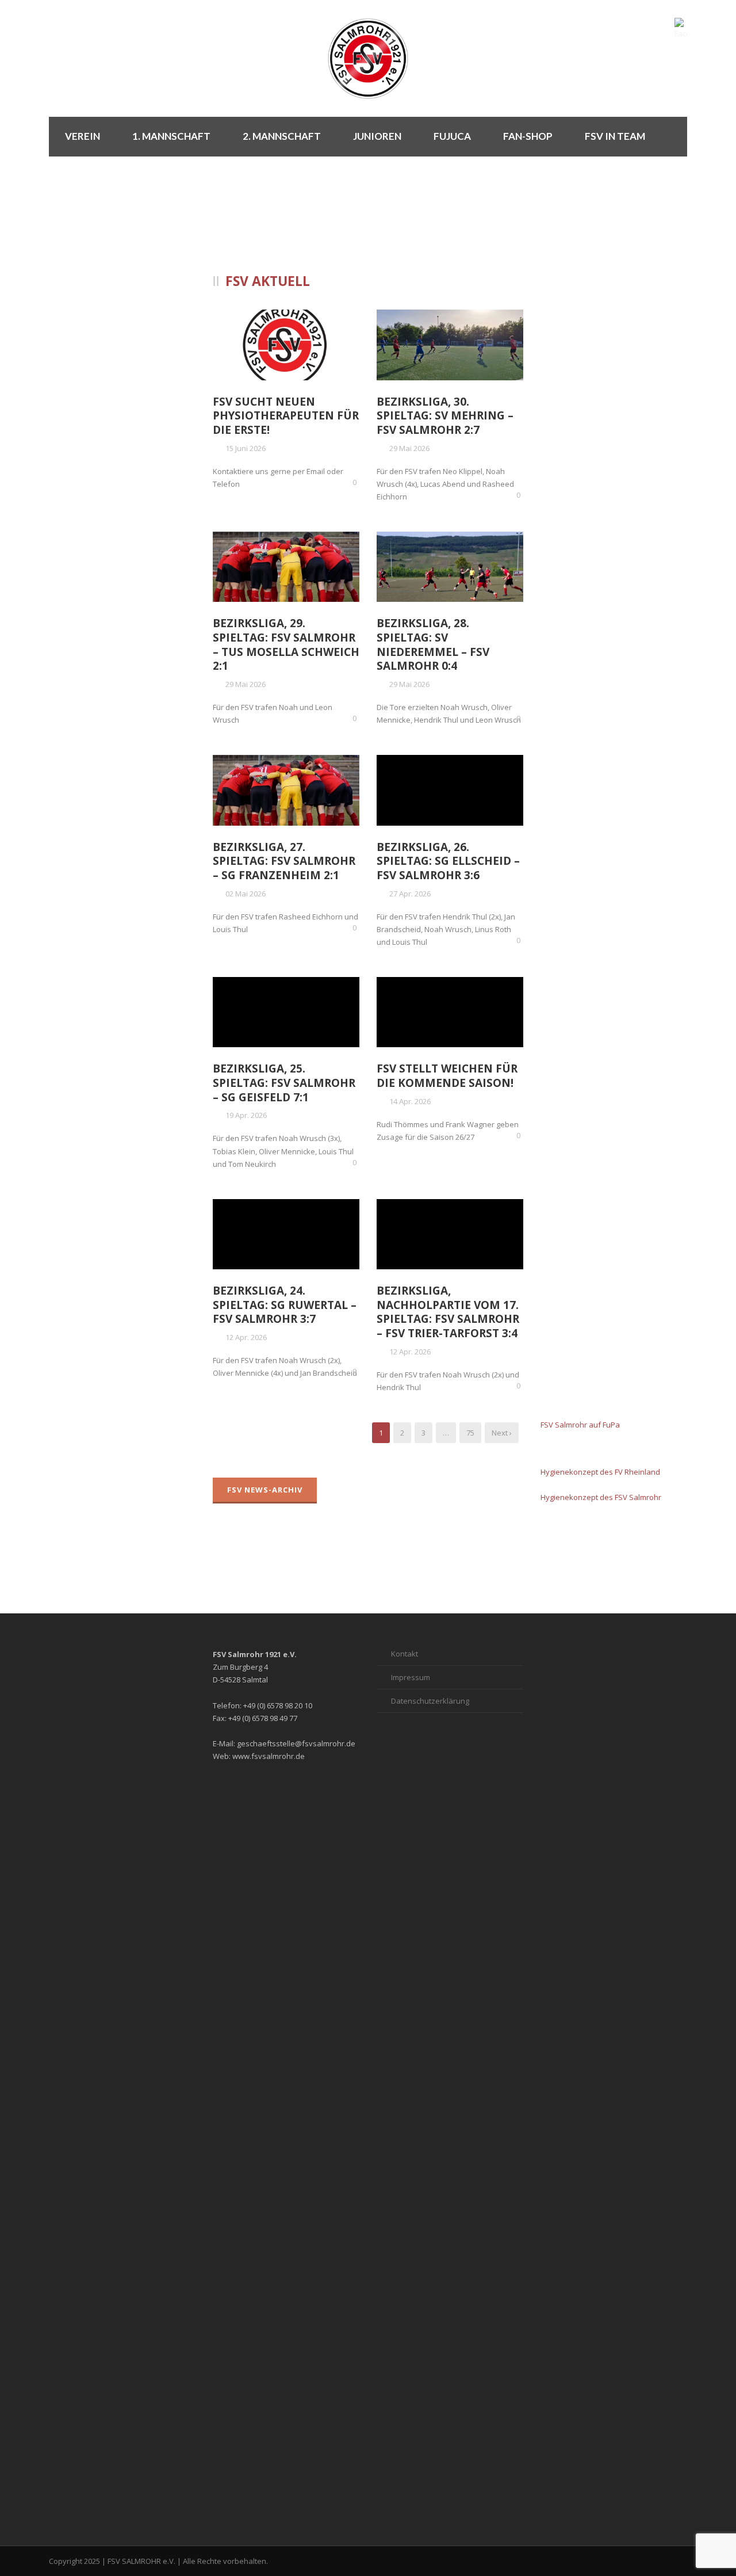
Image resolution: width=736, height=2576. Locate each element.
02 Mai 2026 (246, 894)
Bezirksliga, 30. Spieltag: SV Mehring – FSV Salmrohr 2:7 (445, 416)
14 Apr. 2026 (410, 1101)
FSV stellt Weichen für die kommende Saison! (447, 1076)
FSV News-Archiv (265, 1490)
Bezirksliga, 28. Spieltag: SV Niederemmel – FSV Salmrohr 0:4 (433, 644)
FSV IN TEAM (615, 136)
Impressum (411, 1677)
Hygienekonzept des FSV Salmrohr (601, 1497)
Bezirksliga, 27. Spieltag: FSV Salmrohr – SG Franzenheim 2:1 (284, 861)
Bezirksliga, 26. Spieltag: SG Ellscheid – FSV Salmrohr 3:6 (448, 861)
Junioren (377, 136)
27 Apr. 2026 (410, 894)
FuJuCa (452, 136)
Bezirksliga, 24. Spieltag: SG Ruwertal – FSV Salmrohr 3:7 (285, 1305)
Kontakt (405, 1654)
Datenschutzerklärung (430, 1701)
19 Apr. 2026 (246, 1115)
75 (470, 1433)
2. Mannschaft (282, 136)
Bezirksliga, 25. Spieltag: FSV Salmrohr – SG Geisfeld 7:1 (284, 1083)
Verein (83, 136)
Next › (502, 1433)
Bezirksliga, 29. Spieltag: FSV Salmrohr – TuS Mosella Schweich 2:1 (286, 644)
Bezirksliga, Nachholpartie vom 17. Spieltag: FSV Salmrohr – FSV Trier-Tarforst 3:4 (448, 1312)
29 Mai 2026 (409, 448)
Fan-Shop (528, 136)
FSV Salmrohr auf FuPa (580, 1425)
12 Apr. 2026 (246, 1337)
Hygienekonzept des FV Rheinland (600, 1472)
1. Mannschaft (171, 136)
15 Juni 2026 (246, 448)
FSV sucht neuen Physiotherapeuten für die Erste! (286, 416)
